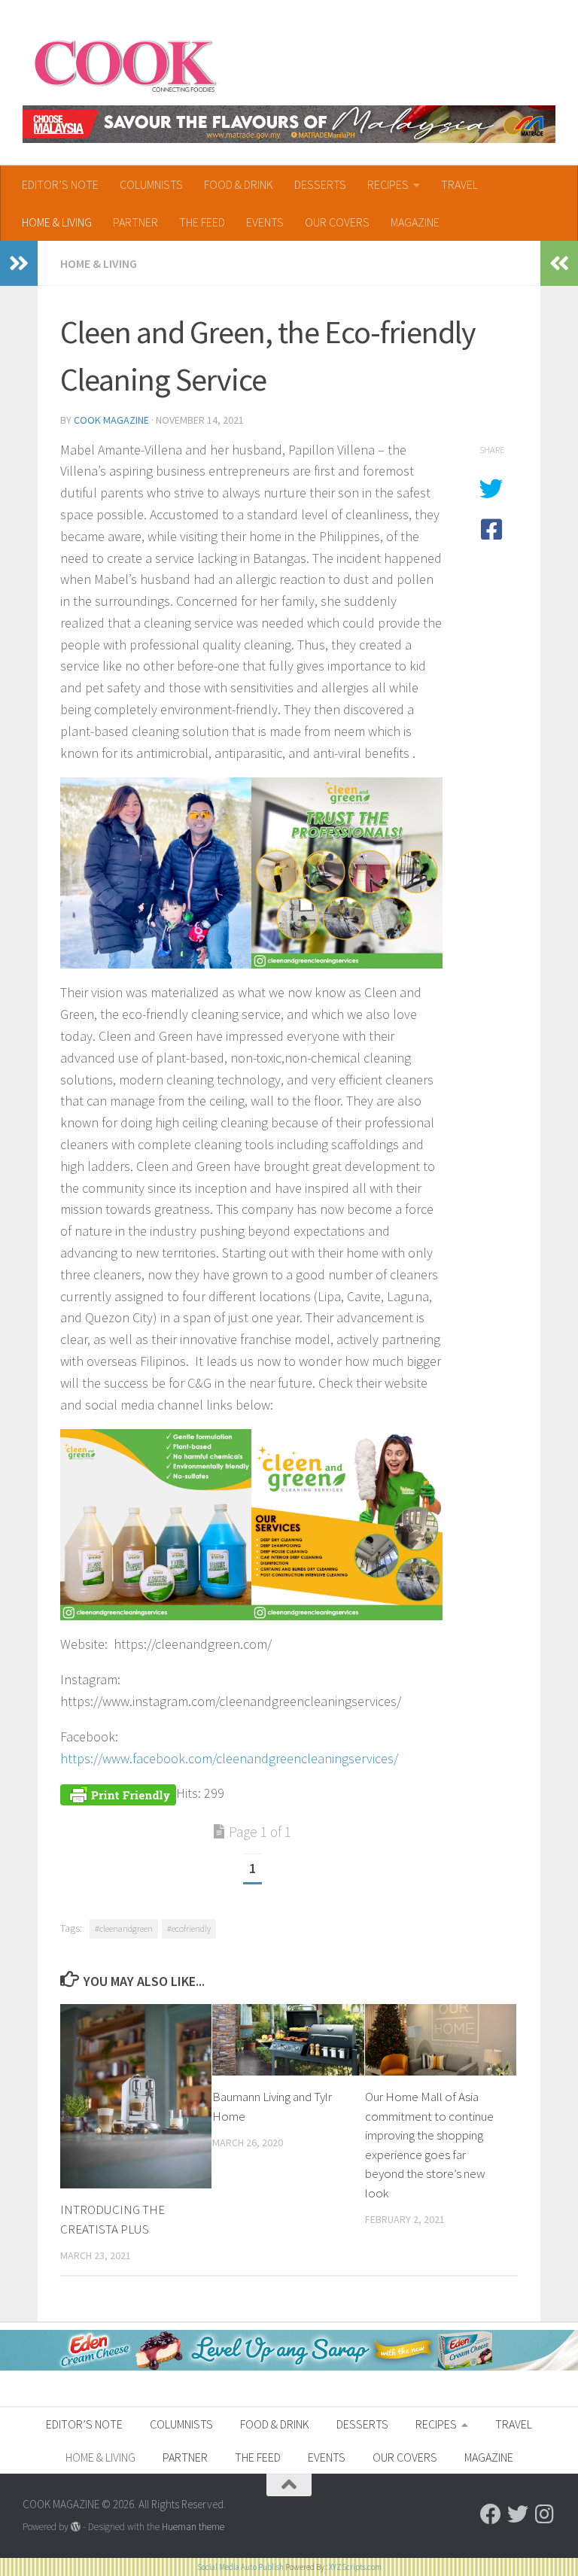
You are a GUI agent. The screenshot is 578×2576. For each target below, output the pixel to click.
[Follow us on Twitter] (518, 2514)
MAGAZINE (415, 222)
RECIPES (388, 184)
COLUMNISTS (151, 184)
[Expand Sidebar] (19, 263)
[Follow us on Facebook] (491, 2514)
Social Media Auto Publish (240, 2567)
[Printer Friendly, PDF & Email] (118, 1793)
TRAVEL (459, 184)
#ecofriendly (189, 1928)
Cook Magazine (111, 420)
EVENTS (265, 222)
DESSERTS (320, 184)
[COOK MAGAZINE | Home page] (125, 64)
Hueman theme (193, 2527)
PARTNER (135, 222)
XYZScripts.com (355, 2567)
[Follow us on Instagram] (545, 2514)
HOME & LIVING (57, 222)
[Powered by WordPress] (76, 2527)
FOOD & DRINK (239, 184)
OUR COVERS (337, 222)
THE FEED (202, 222)
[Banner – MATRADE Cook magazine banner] (289, 124)
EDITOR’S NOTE (60, 184)
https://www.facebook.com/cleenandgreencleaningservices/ (229, 1758)
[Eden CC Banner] (289, 2366)
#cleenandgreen (124, 1928)
